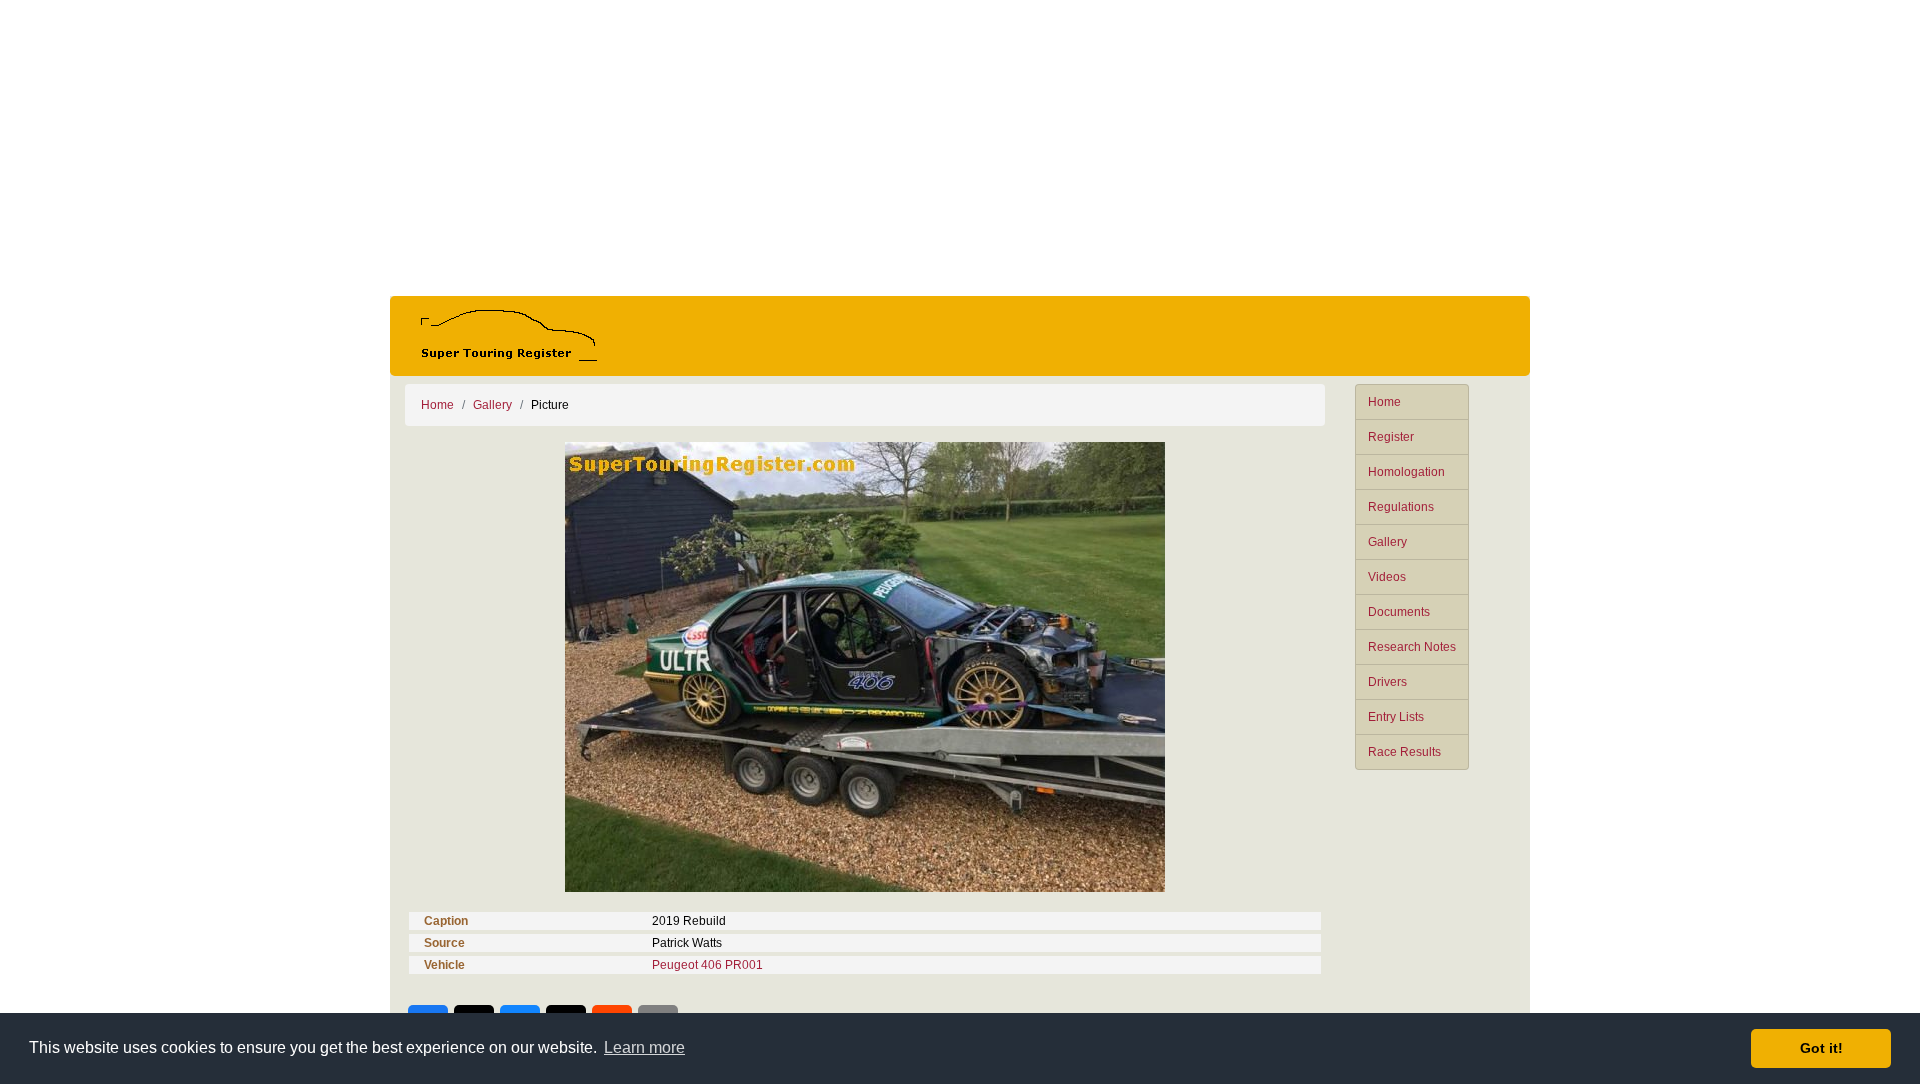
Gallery (1387, 542)
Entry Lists (1396, 717)
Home (1384, 402)
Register (1391, 437)
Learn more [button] (644, 1047)
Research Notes (1412, 647)
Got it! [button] (1821, 1048)
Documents (1399, 612)
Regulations (1401, 507)
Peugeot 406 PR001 (707, 965)
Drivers (1387, 682)
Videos (1387, 577)
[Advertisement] (960, 148)
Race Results (1404, 752)
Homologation (1406, 472)
